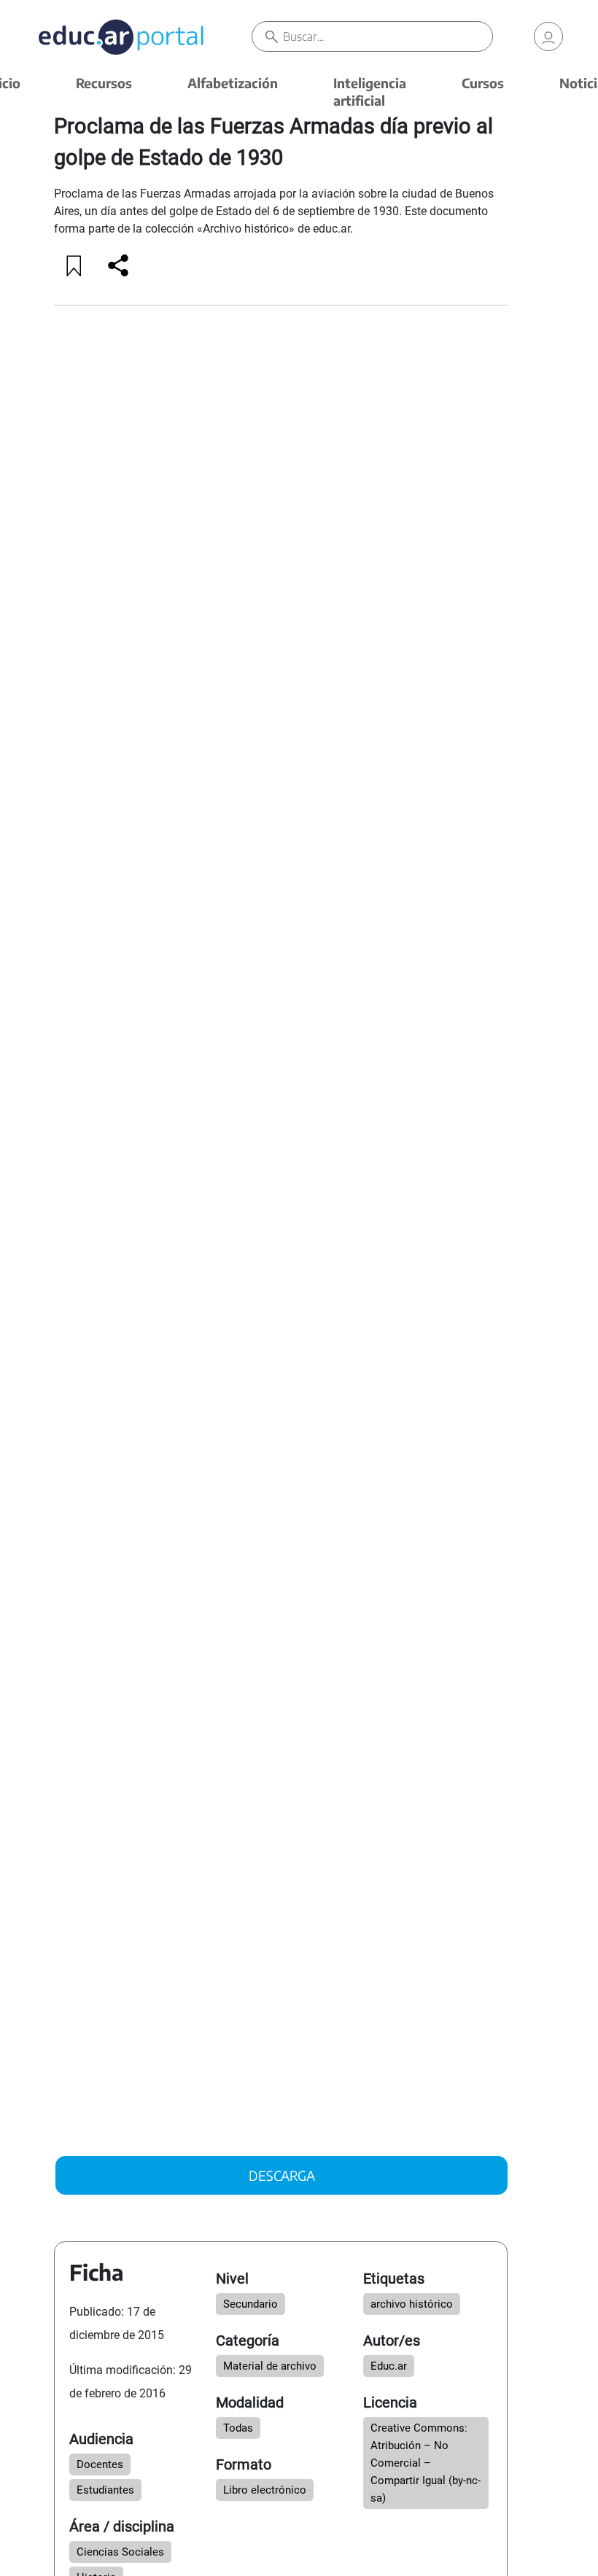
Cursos (483, 83)
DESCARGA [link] (282, 2175)
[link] (548, 36)
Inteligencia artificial (370, 92)
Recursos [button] (104, 83)
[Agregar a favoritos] (74, 265)
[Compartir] (118, 265)
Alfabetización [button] (233, 83)
